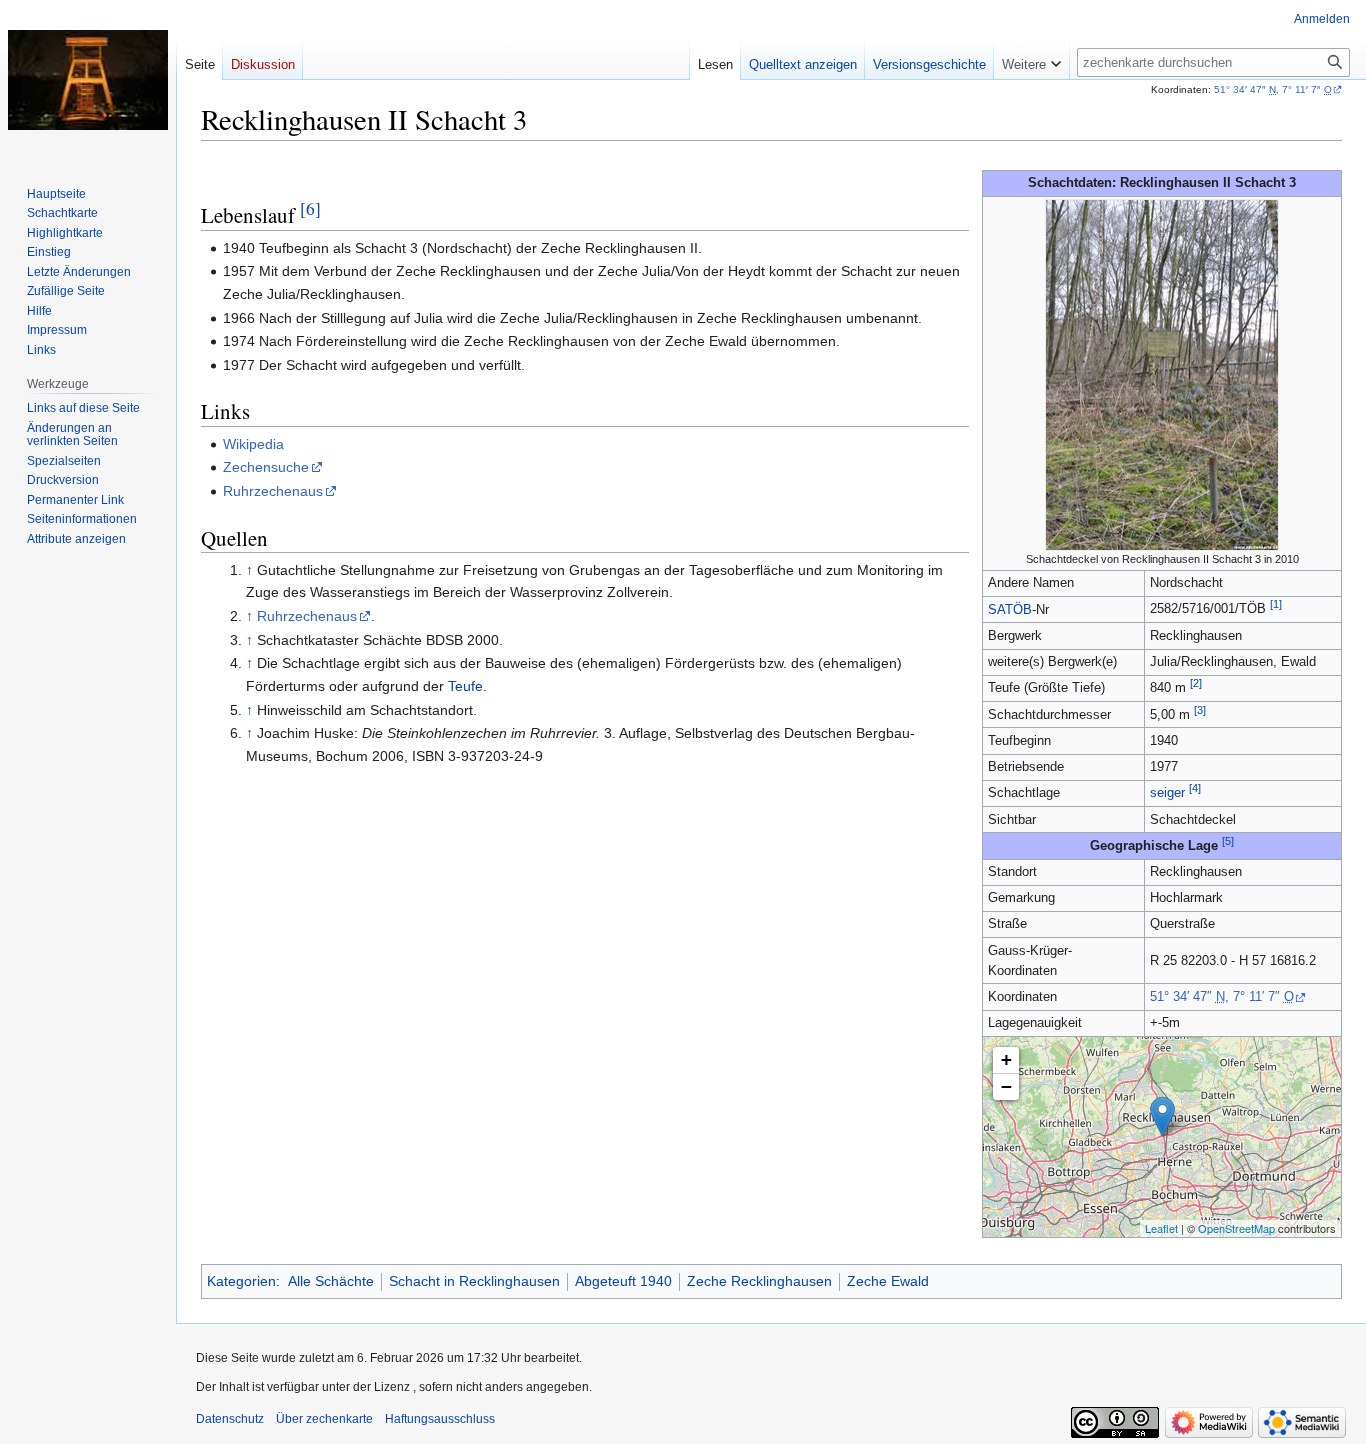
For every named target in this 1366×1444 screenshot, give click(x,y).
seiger (1167, 793)
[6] (310, 208)
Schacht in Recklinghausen (474, 1281)
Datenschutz (230, 1419)
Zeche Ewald (888, 1281)
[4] (1195, 788)
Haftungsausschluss (440, 1419)
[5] (1228, 841)
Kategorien (241, 1281)
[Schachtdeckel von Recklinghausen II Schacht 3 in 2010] (1162, 374)
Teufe (465, 686)
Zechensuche (266, 467)
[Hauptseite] (88, 80)
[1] (1276, 604)
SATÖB (1010, 610)
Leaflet (1161, 1228)
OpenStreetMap (1236, 1228)
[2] (1196, 683)
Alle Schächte (331, 1281)
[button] (1031, 60)
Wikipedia (253, 444)
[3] (1200, 710)
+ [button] (1006, 1059)
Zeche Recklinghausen (759, 1281)
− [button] (1006, 1086)
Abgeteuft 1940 (623, 1281)
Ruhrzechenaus (273, 491)
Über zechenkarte (324, 1419)
